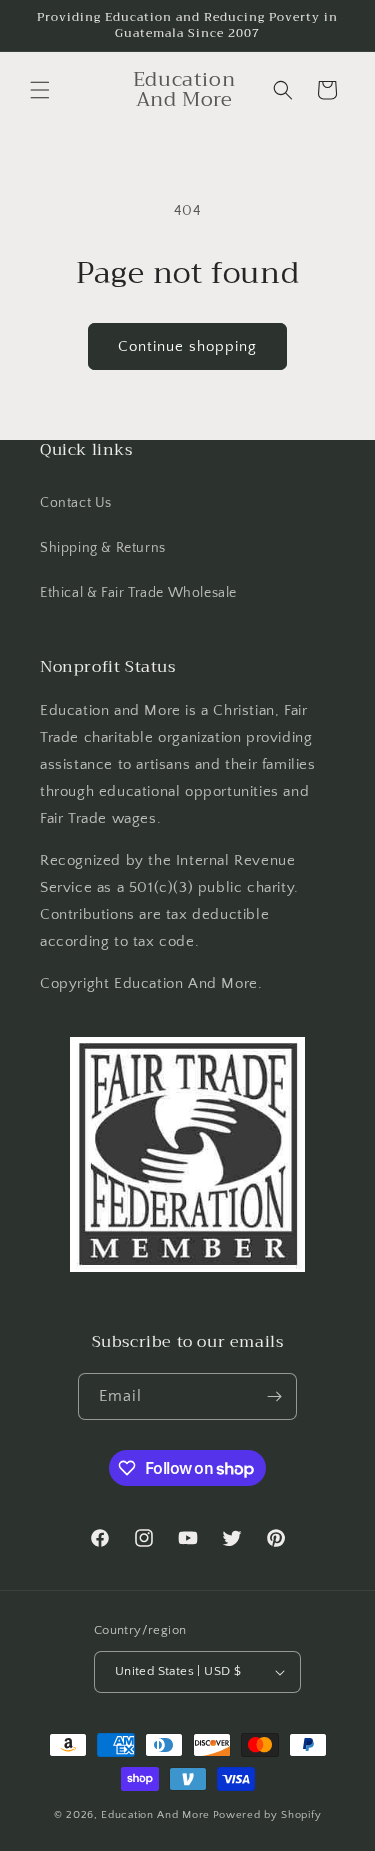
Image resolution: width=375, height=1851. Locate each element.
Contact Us (76, 503)
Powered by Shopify (267, 1815)
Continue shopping (187, 346)
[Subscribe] (274, 1396)
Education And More (155, 1815)
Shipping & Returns (103, 548)
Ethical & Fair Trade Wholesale (138, 593)
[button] (40, 90)
